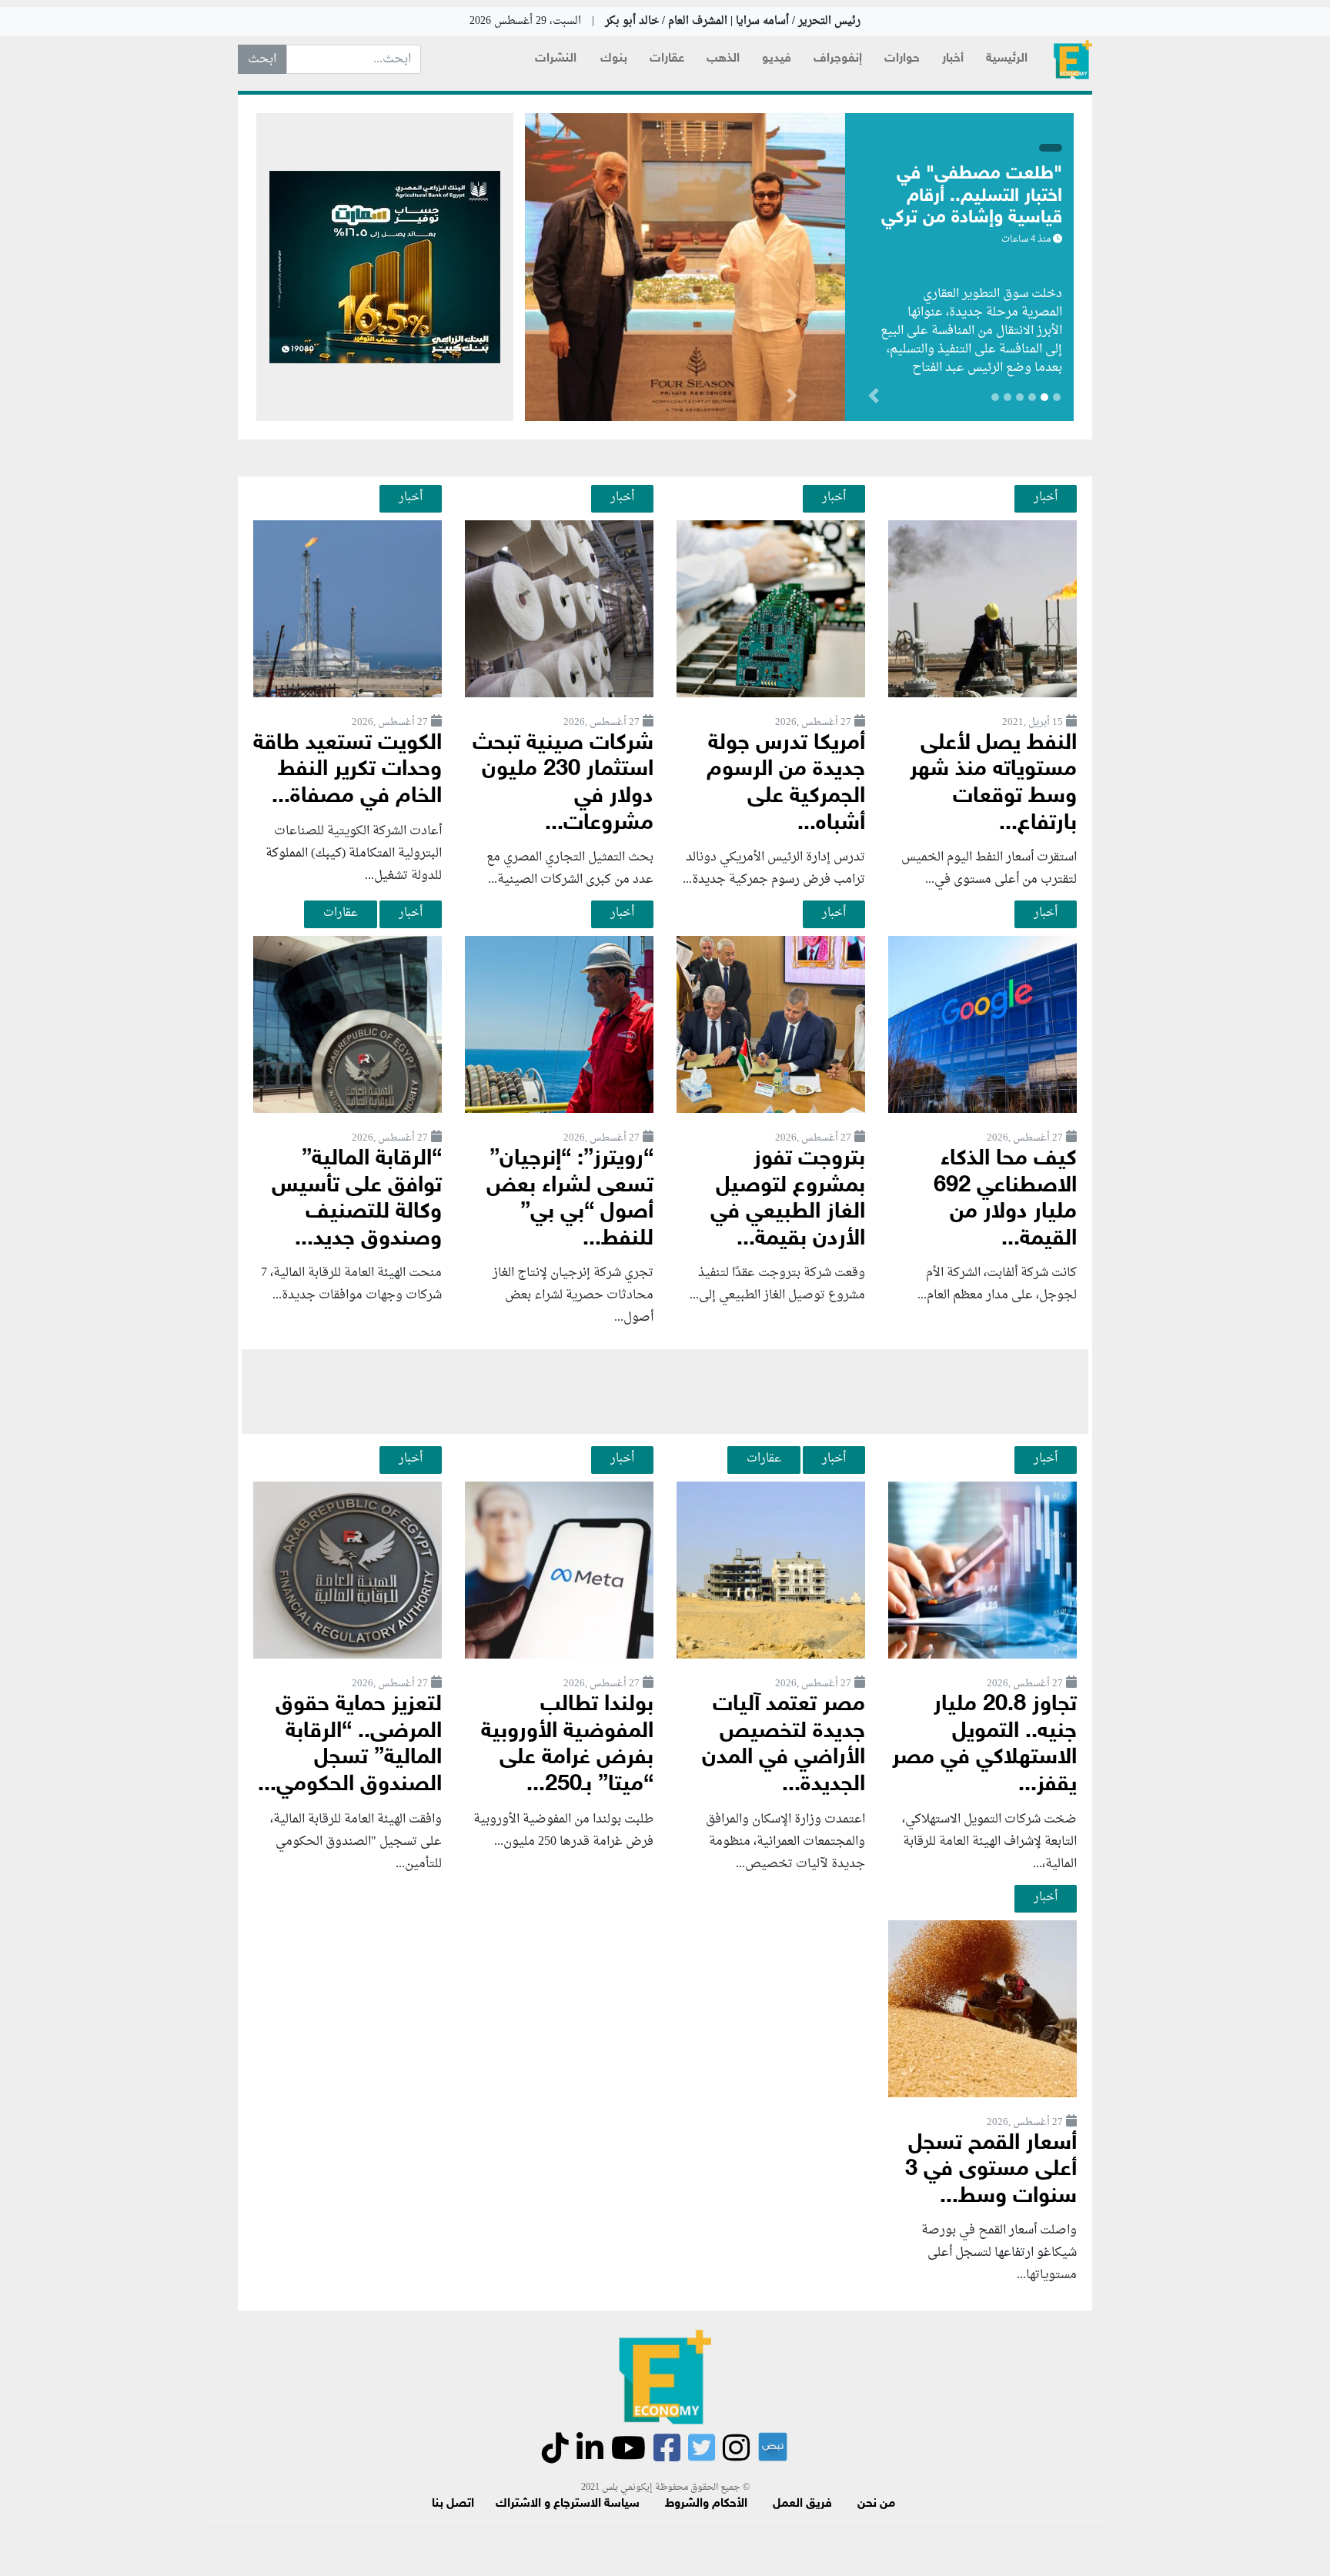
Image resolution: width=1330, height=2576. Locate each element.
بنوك (614, 59)
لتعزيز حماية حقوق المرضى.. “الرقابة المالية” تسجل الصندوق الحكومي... (350, 1745)
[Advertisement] (665, 1392)
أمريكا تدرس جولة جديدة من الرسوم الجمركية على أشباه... (786, 784)
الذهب (723, 59)
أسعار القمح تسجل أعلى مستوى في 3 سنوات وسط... (991, 2170)
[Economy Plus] (1073, 60)
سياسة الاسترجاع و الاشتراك (568, 2504)
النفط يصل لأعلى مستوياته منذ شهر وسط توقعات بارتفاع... (993, 784)
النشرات (556, 59)
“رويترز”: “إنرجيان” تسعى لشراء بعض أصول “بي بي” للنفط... (570, 1199)
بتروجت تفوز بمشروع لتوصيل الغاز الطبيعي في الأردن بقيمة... (788, 1199)
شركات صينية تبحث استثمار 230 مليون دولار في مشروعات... (563, 784)
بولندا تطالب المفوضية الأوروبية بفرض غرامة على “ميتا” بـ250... (567, 1745)
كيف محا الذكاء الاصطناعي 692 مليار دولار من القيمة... (1005, 1199)
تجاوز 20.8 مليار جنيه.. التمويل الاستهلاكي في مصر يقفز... (984, 1745)
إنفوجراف (838, 59)
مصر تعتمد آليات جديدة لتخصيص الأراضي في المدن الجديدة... (784, 1745)
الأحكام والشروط (706, 2504)
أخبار (953, 59)
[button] (792, 399)
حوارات (902, 59)
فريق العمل (802, 2504)
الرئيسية (1007, 59)
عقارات (667, 59)
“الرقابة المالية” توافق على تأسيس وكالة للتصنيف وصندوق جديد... (357, 1199)
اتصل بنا (453, 2504)
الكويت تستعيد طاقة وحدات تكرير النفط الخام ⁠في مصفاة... (348, 770)
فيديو (777, 59)
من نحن (876, 2504)
